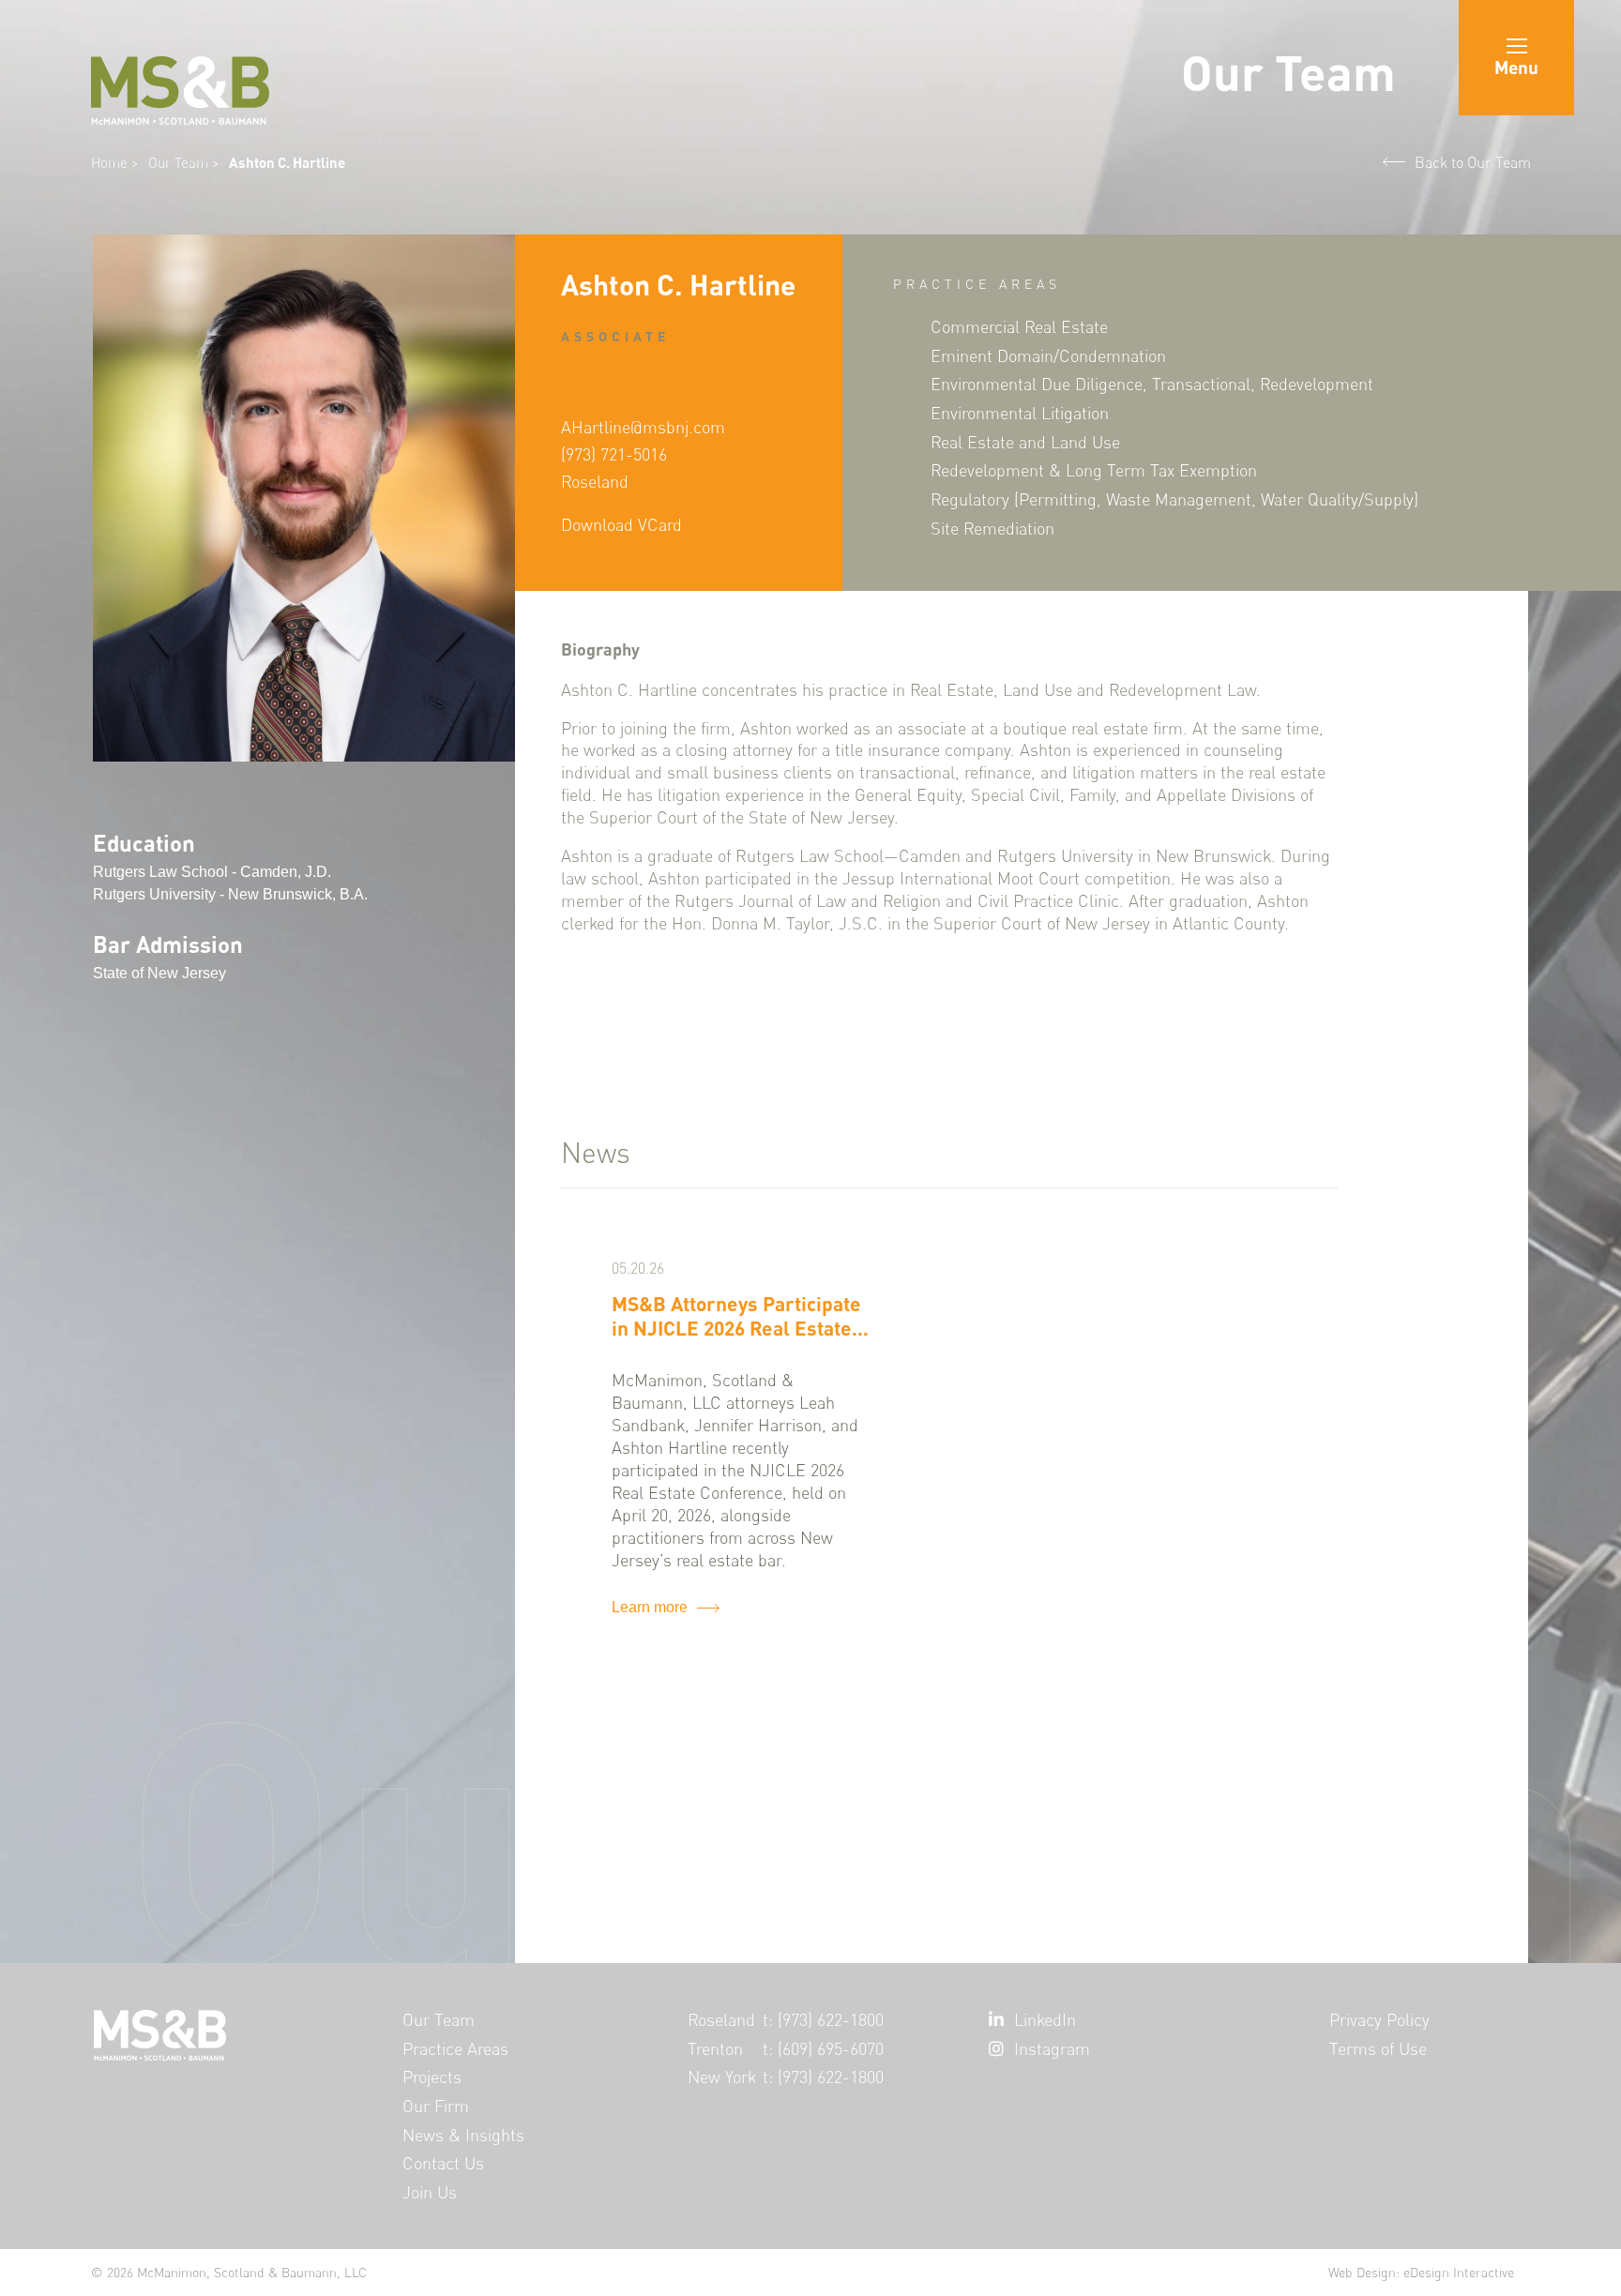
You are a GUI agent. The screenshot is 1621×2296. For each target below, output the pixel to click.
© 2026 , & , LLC (229, 2272)
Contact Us (443, 2163)
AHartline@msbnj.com (643, 427)
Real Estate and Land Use (1025, 442)
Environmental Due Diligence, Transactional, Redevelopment (1152, 384)
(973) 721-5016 (614, 454)
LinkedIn (1045, 2020)
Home (109, 163)
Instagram (1052, 2049)
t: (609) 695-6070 (823, 2049)
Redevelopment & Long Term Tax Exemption (1094, 470)
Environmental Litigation (1020, 413)
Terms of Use (1378, 2049)
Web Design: (1421, 2272)
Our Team (180, 163)
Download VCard (621, 525)
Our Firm (436, 2106)
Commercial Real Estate (1019, 326)
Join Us (430, 2192)
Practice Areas (455, 2049)
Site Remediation (992, 528)
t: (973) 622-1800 (823, 2020)
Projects (432, 2077)
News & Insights (463, 2135)
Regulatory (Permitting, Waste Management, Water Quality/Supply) (1174, 499)
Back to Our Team (1473, 162)
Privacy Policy (1379, 2020)
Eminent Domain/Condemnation (1048, 355)
